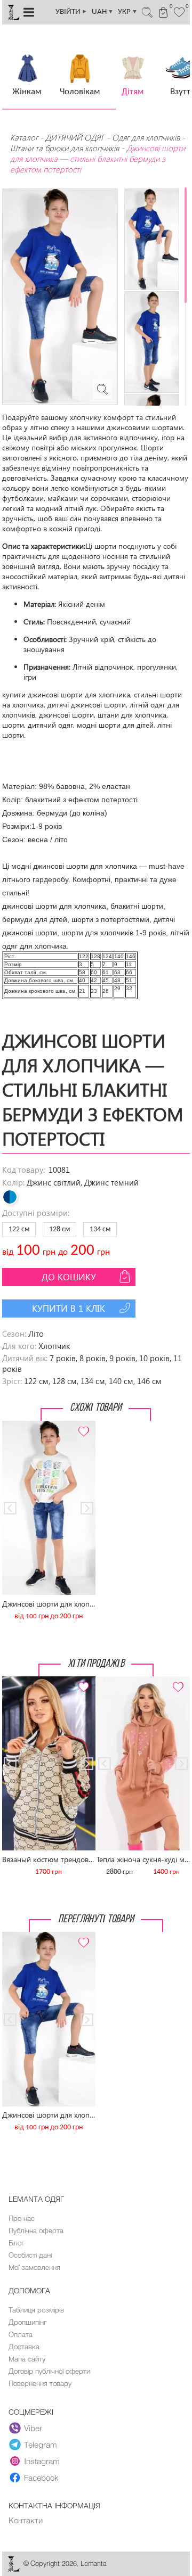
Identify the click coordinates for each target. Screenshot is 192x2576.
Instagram (42, 2461)
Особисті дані (30, 2255)
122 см (19, 1229)
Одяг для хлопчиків (146, 137)
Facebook (41, 2478)
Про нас (22, 2218)
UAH (103, 12)
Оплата (21, 2334)
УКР (128, 12)
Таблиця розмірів (36, 2310)
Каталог (25, 137)
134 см (100, 1229)
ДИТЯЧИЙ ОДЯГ (75, 137)
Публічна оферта (36, 2231)
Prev (15, 1425)
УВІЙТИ (71, 12)
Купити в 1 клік (69, 1308)
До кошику (69, 1277)
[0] (180, 11)
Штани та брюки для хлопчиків (65, 148)
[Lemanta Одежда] (13, 2569)
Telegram (41, 2445)
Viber (33, 2428)
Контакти (26, 2520)
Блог (16, 2243)
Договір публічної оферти (49, 2371)
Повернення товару (40, 2383)
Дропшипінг (27, 2322)
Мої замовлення (34, 2267)
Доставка (24, 2347)
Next (82, 1425)
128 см (59, 1229)
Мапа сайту (27, 2359)
